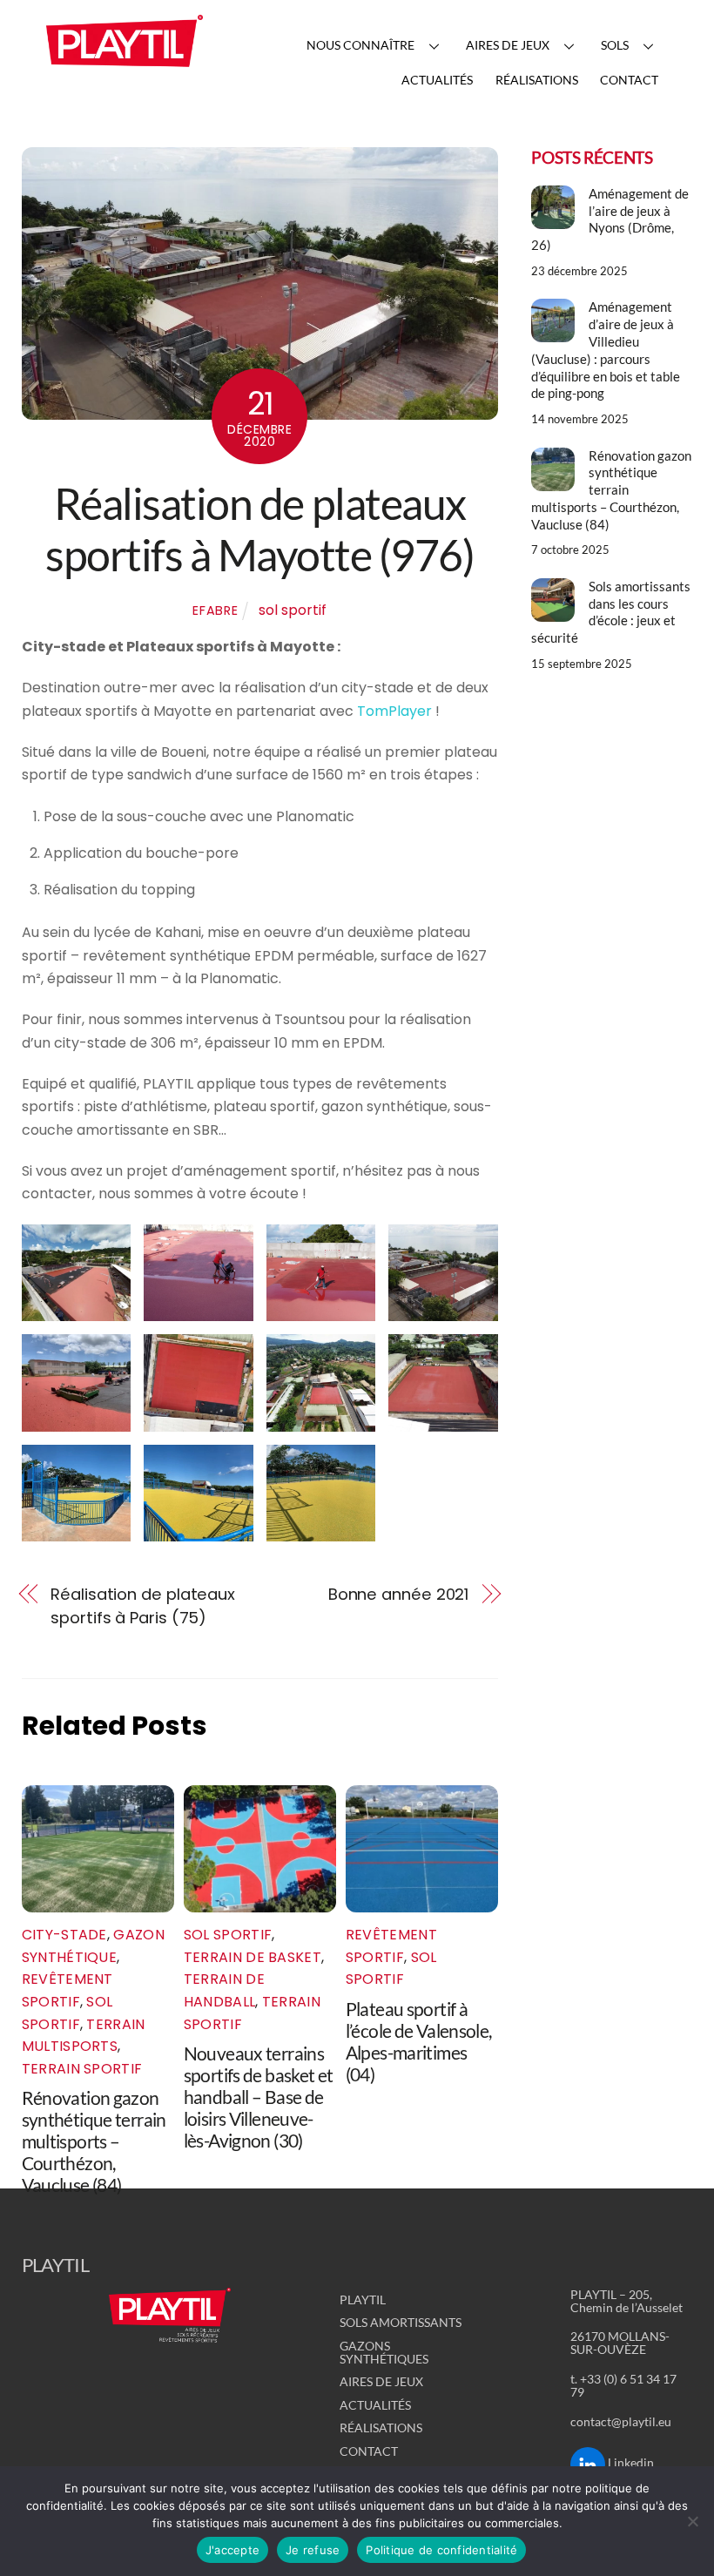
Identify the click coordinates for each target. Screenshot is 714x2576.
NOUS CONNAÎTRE (360, 45)
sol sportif (293, 610)
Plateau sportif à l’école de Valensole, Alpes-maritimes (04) (419, 2041)
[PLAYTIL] (125, 72)
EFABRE (215, 610)
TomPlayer (394, 711)
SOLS (615, 45)
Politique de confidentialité (441, 2550)
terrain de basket (253, 1957)
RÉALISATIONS (537, 80)
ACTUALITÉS (437, 80)
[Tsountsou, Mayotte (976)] (199, 1530)
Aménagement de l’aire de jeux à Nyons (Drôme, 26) (610, 219)
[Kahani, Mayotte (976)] (443, 1419)
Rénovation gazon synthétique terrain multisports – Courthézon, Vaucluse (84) (94, 2141)
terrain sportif (82, 2069)
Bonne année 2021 (399, 1594)
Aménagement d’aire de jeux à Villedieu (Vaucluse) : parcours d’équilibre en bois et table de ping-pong (606, 350)
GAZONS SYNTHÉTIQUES (384, 2352)
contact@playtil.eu (621, 2421)
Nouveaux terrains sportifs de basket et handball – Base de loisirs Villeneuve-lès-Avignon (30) (259, 2097)
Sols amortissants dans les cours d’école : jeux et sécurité (610, 612)
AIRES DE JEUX (508, 45)
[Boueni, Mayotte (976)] (443, 1309)
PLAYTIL (363, 2300)
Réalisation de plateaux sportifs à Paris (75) (143, 1605)
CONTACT (629, 80)
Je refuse (313, 2550)
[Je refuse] (692, 2521)
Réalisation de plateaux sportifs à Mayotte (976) (259, 529)
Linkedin (630, 2462)
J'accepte (232, 2550)
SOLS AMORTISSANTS (401, 2322)
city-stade (64, 1935)
